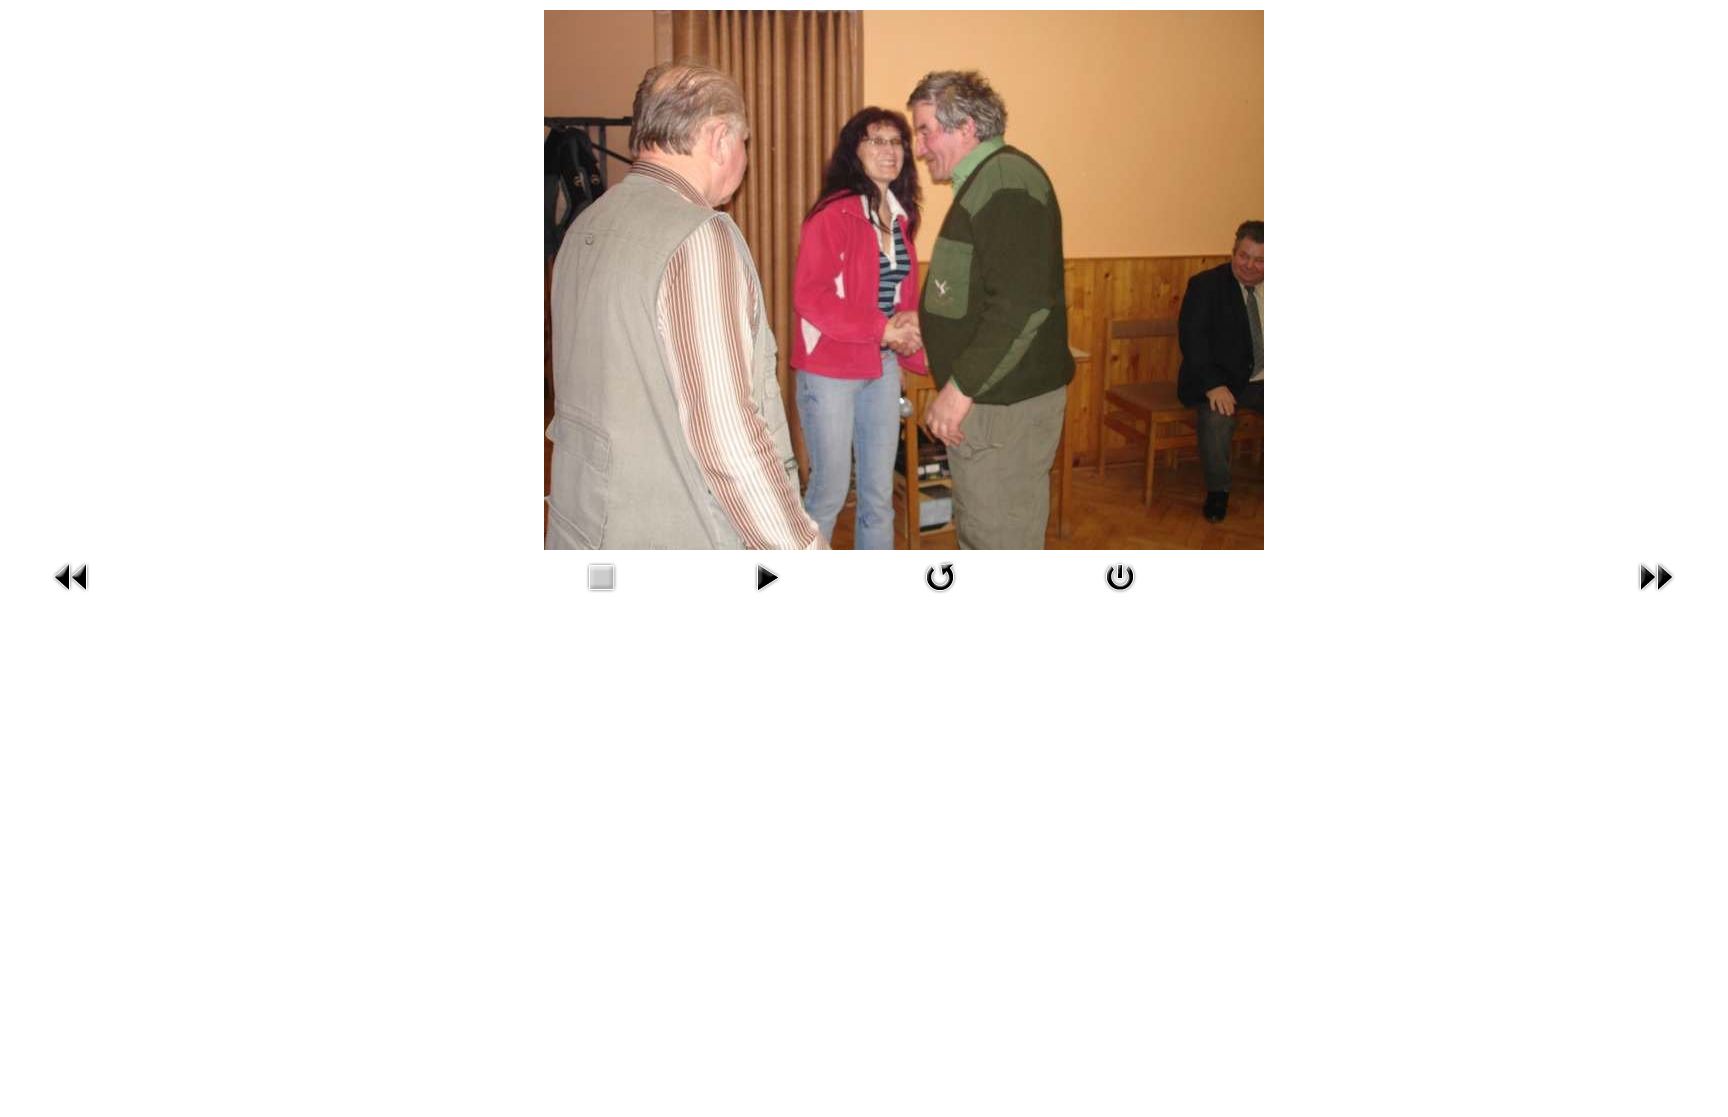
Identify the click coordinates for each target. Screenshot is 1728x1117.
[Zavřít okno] (1120, 596)
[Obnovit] (940, 596)
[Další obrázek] (1656, 596)
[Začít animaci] (767, 596)
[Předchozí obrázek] (72, 596)
